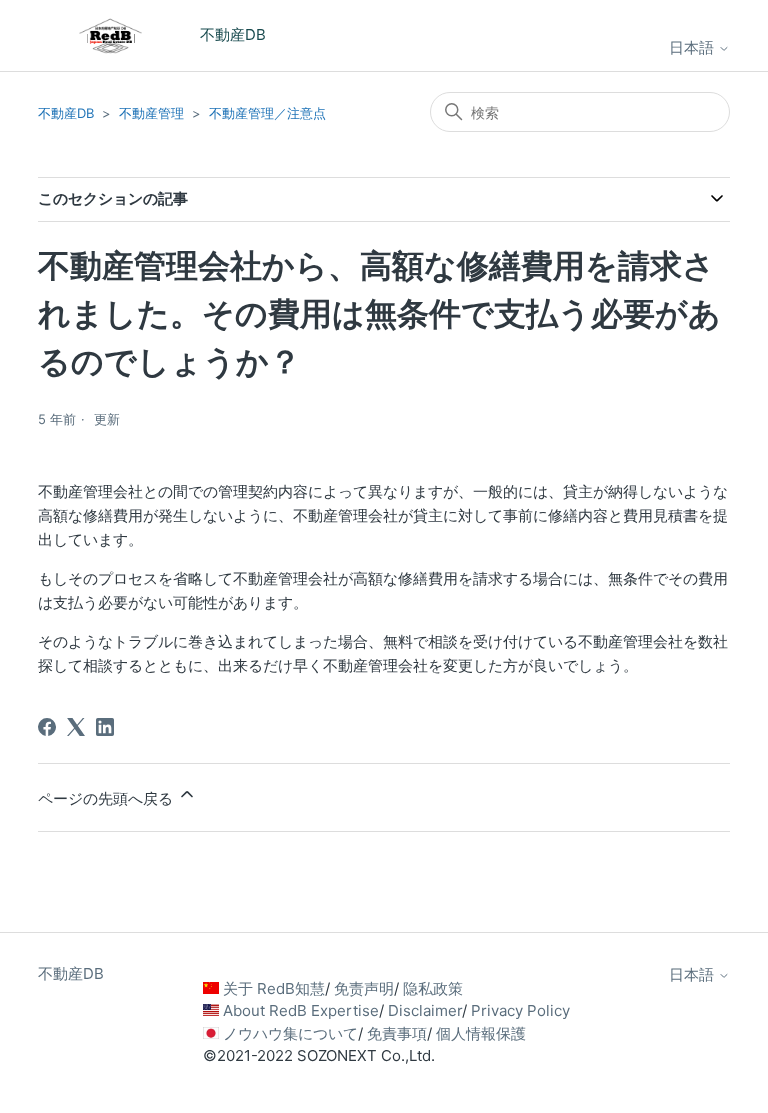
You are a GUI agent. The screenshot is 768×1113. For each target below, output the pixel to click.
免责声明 (364, 988)
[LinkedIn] (105, 727)
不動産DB (66, 113)
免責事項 (397, 1033)
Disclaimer (425, 1010)
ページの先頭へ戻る (107, 798)
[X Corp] (76, 727)
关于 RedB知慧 (274, 988)
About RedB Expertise (301, 1010)
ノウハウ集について (290, 1033)
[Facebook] (47, 727)
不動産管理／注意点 (267, 113)
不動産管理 (151, 113)
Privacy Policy (520, 1010)
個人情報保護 (481, 1033)
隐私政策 (433, 988)
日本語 (693, 47)
